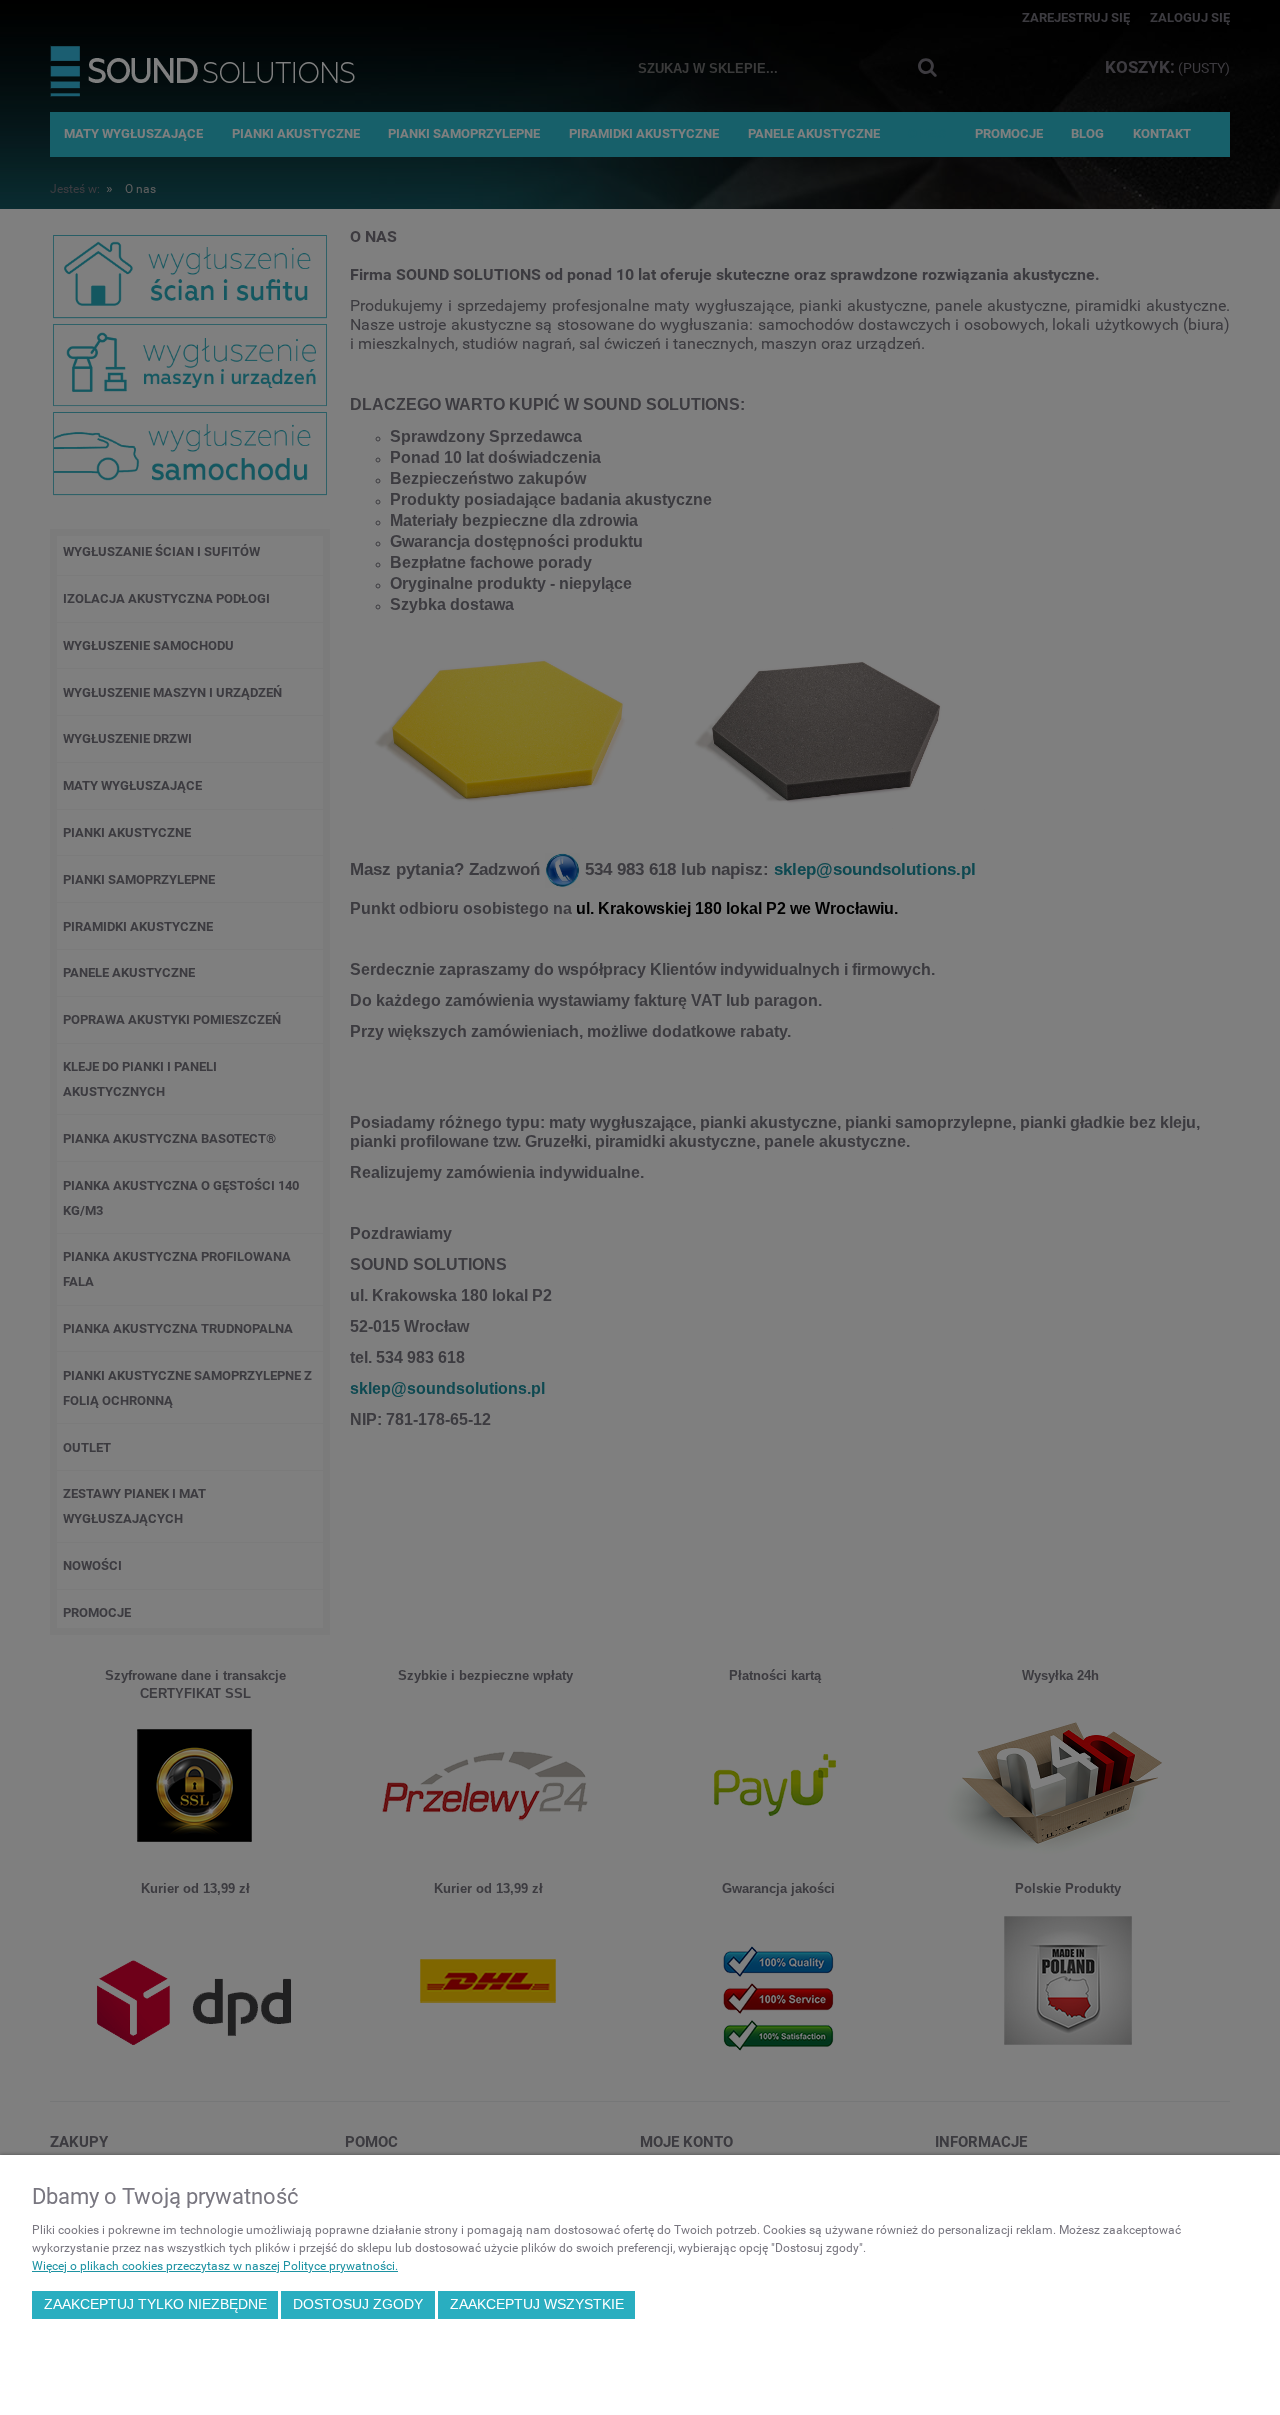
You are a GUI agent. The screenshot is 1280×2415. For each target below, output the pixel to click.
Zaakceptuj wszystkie (537, 2304)
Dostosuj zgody (358, 2304)
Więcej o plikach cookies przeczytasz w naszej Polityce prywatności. (215, 2266)
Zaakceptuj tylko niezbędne (155, 2304)
